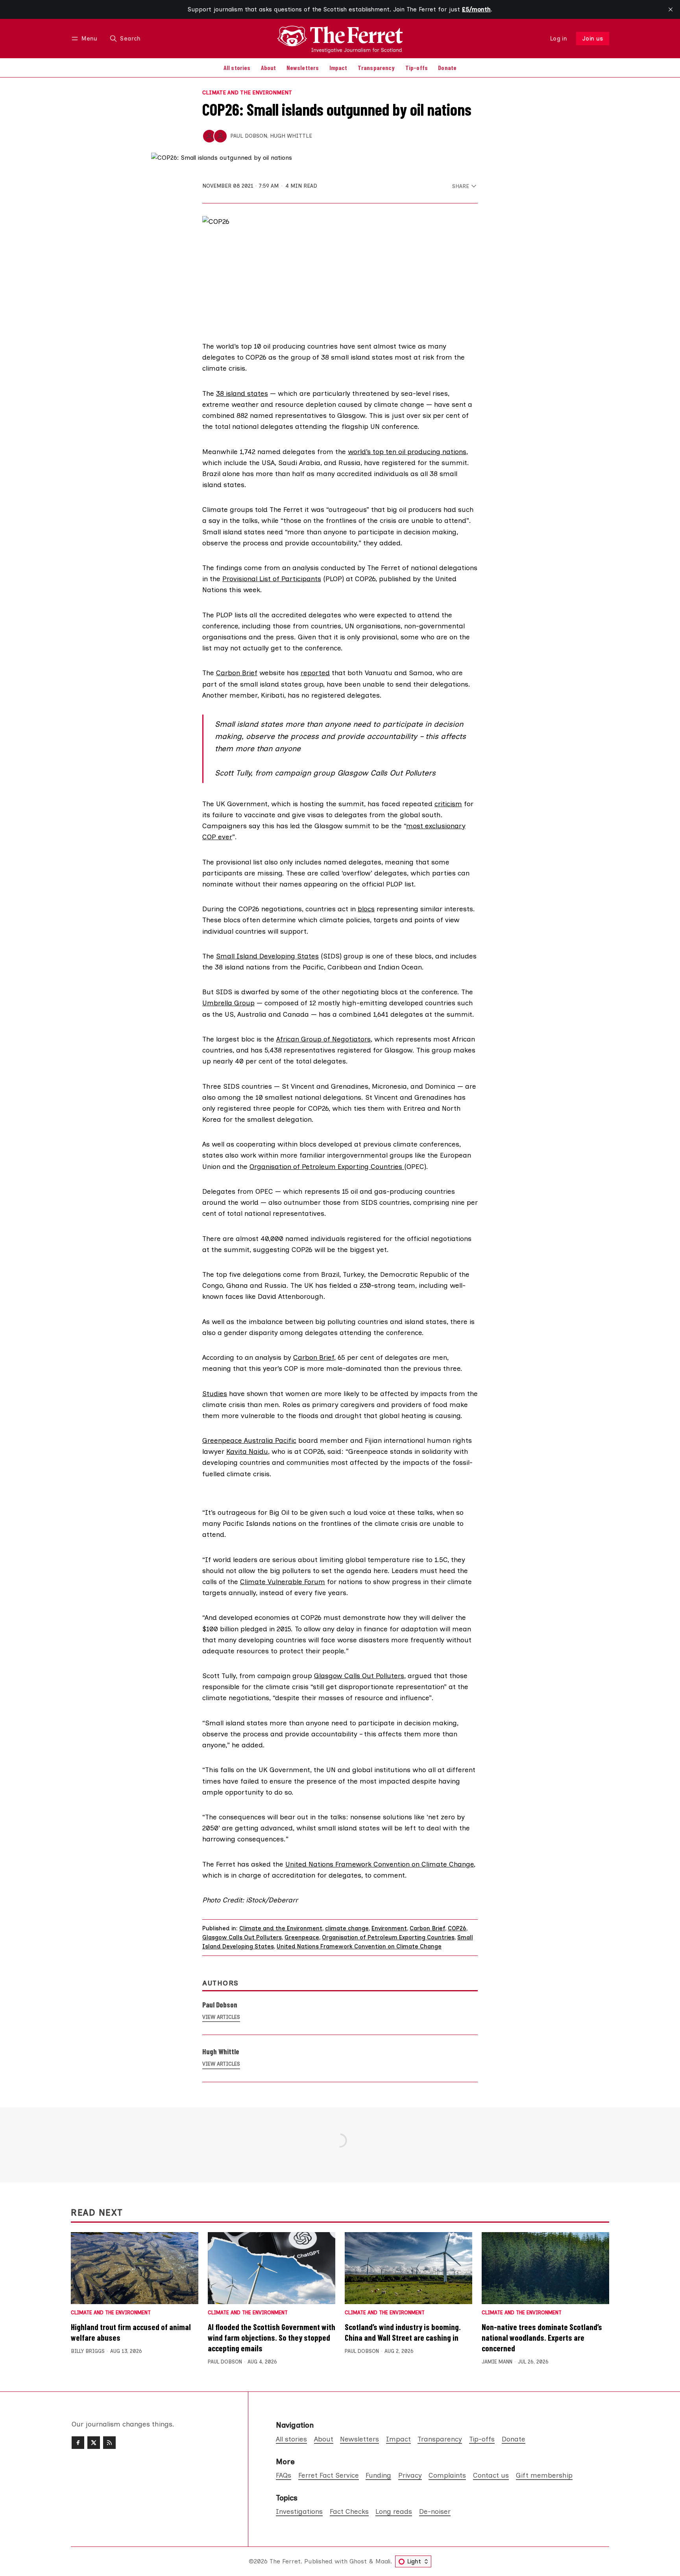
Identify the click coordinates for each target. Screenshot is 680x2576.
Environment (389, 1928)
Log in (559, 39)
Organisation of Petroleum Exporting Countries (327, 1166)
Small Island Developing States (267, 956)
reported (315, 673)
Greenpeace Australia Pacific (249, 1440)
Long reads (394, 2511)
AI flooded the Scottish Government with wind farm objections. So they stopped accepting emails (272, 2337)
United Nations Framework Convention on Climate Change (380, 1864)
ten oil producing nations (426, 451)
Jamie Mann (497, 2362)
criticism (448, 804)
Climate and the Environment (247, 93)
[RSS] (109, 2443)
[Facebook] (78, 2443)
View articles (221, 2017)
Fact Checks (349, 2511)
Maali (383, 2561)
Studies (215, 1393)
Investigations (299, 2511)
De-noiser (435, 2511)
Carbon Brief (237, 673)
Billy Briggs (88, 2351)
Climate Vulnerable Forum (283, 1582)
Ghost (358, 2561)
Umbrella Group (228, 1003)
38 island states (242, 393)
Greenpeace (302, 1937)
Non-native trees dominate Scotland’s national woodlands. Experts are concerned (542, 2337)
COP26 (457, 1928)
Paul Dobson (249, 136)
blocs (366, 909)
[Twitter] (94, 2443)
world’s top (366, 451)
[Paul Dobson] (209, 136)
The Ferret (285, 2561)
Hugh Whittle (291, 136)
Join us (593, 39)
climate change (347, 1928)
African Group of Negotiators (323, 1039)
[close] (671, 9)
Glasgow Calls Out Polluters (359, 1676)
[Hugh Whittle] (220, 136)
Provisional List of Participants (272, 579)
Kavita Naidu (247, 1451)
